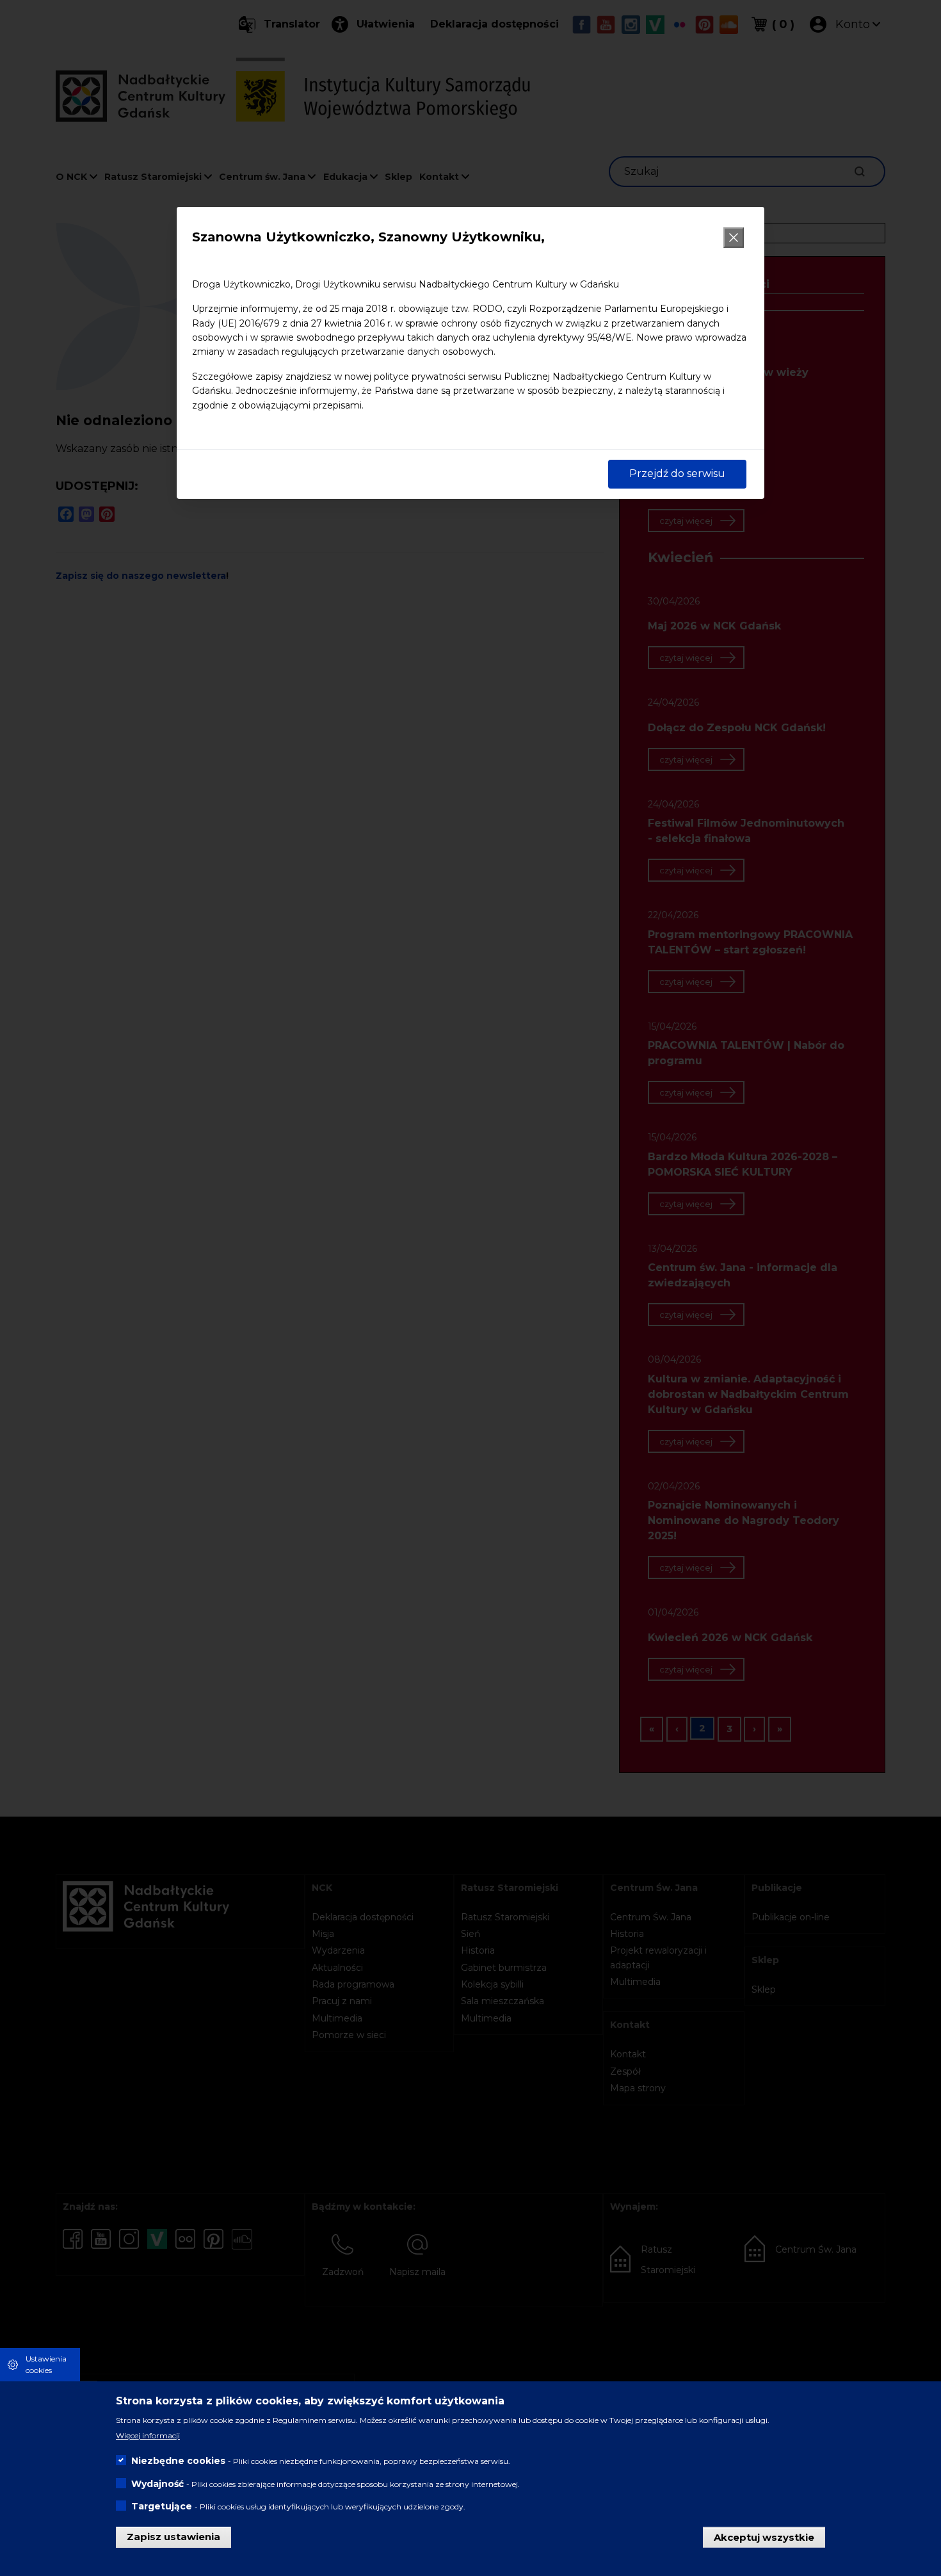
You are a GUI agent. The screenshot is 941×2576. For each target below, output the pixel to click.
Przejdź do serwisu (677, 474)
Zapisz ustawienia (173, 2537)
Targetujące (162, 2506)
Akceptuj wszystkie (764, 2537)
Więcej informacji (148, 2435)
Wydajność (157, 2483)
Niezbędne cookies (178, 2460)
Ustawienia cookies (46, 2364)
